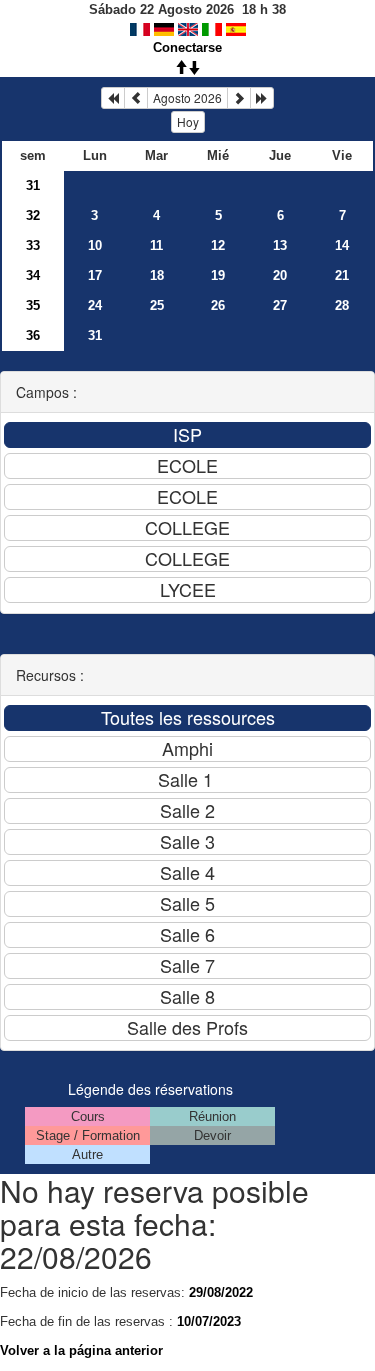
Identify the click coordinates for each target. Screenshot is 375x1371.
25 (157, 305)
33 (33, 245)
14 (342, 245)
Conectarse (187, 47)
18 (157, 275)
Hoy (188, 121)
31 (33, 185)
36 (33, 335)
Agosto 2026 (187, 97)
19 (218, 275)
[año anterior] (113, 98)
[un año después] (262, 98)
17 (95, 275)
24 (95, 305)
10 (95, 245)
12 (218, 245)
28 (342, 305)
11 (156, 245)
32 (33, 215)
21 (342, 275)
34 (33, 275)
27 (280, 305)
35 (33, 305)
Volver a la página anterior (81, 1350)
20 (280, 275)
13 (280, 245)
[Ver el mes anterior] (136, 98)
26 (218, 305)
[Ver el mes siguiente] (239, 98)
